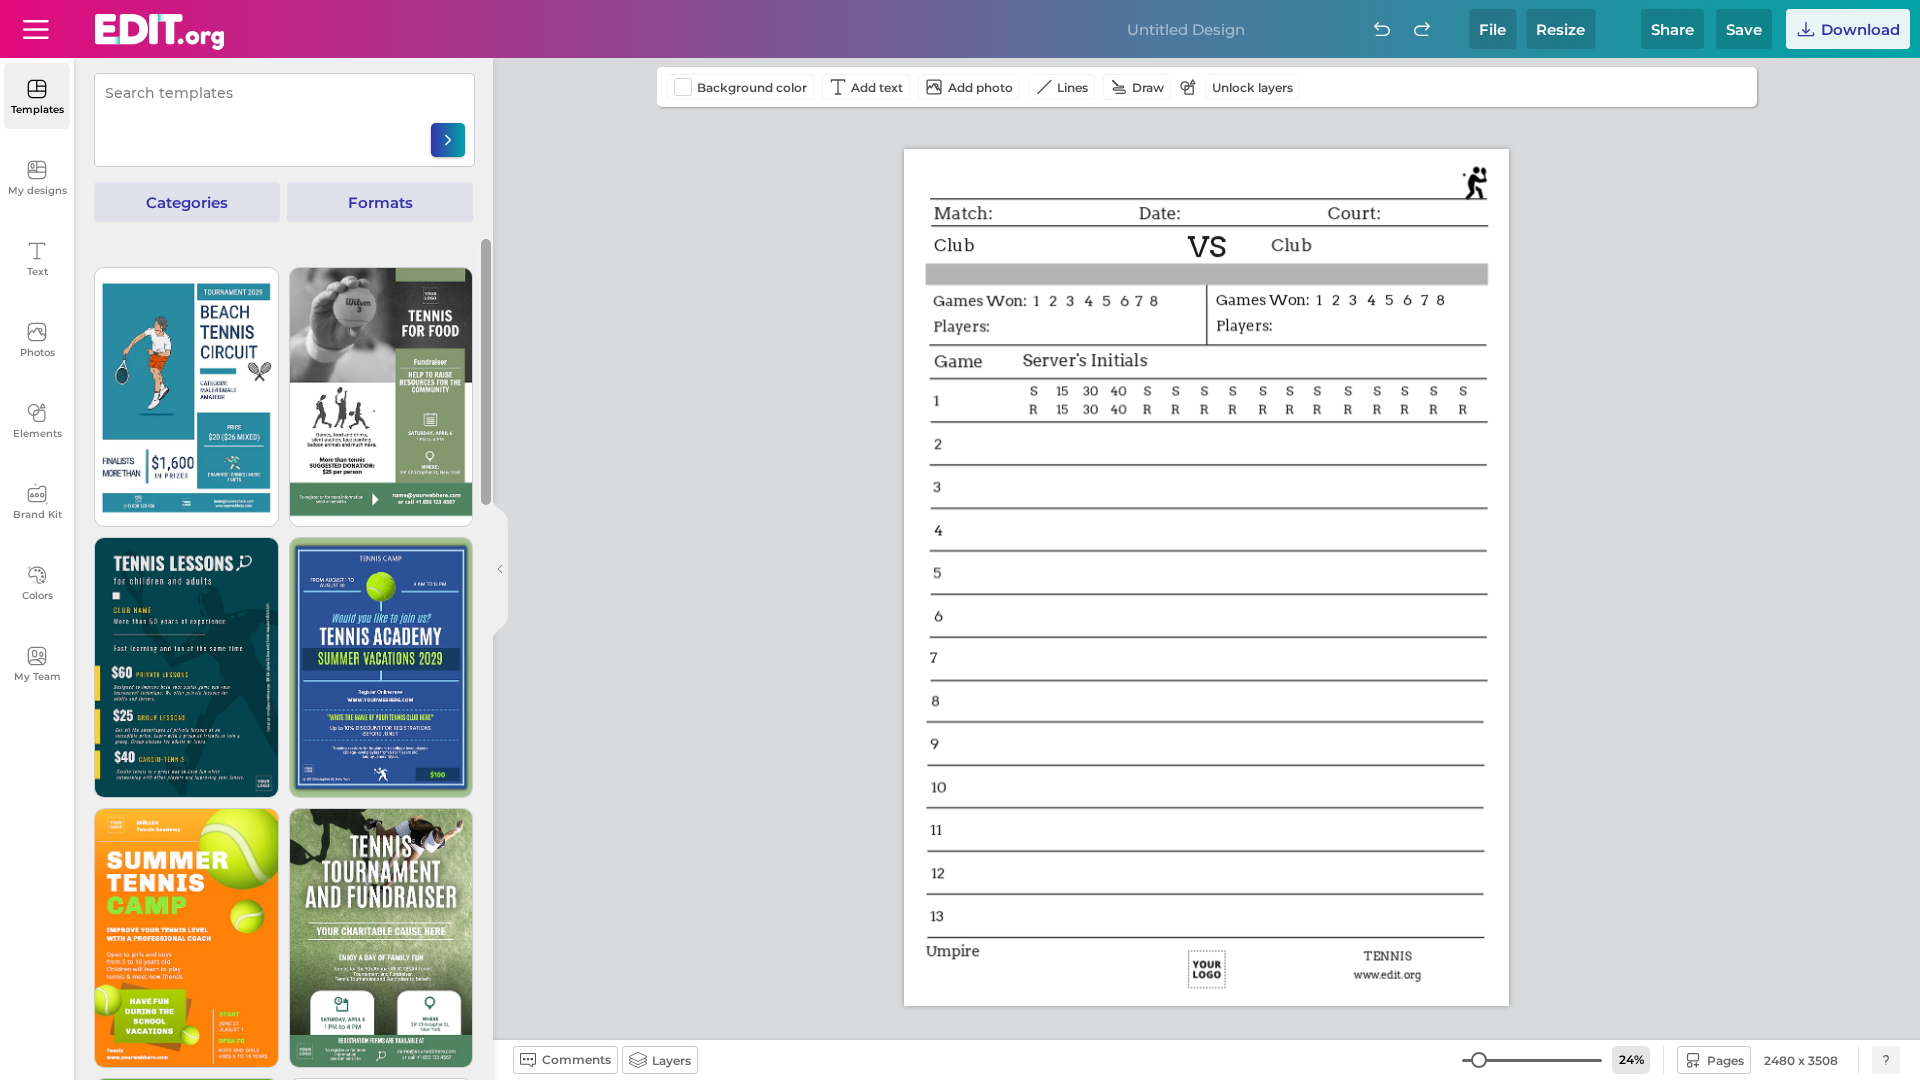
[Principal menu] (159, 32)
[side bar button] (500, 569)
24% (1631, 1059)
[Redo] (1422, 29)
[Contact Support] (1886, 1060)
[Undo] (1382, 29)
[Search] (448, 140)
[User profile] (36, 29)
